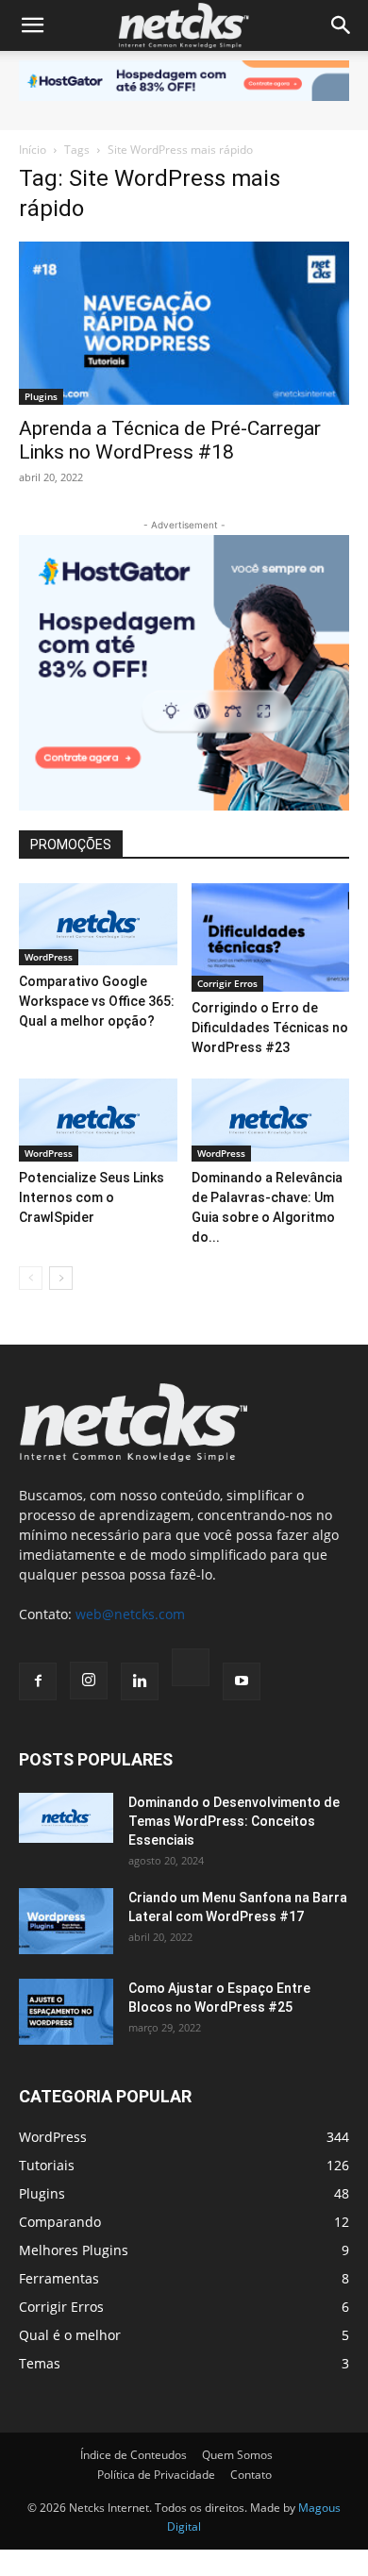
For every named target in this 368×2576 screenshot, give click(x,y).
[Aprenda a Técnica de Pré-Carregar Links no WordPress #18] (184, 323)
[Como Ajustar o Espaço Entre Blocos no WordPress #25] (66, 2012)
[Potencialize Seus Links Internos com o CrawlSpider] (98, 1120)
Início (33, 150)
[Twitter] (191, 1670)
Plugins (41, 396)
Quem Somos (237, 2455)
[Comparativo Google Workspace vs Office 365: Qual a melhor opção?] (98, 925)
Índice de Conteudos (134, 2455)
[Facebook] (38, 1681)
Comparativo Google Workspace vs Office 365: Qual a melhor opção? (97, 1001)
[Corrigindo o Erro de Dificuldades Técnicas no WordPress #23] (271, 937)
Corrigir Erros (227, 983)
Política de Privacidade (156, 2475)
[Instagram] (89, 1681)
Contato (251, 2475)
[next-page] (61, 1278)
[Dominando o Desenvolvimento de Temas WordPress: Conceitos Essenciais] (66, 1817)
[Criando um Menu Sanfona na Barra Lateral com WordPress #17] (66, 1921)
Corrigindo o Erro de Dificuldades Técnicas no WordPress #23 (270, 1028)
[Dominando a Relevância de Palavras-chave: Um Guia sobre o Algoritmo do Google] (271, 1120)
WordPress (49, 957)
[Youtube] (242, 1681)
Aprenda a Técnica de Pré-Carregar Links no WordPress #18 (170, 440)
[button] (32, 25)
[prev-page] (31, 1278)
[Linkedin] (140, 1681)
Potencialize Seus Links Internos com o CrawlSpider (92, 1197)
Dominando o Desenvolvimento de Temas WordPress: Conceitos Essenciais (234, 1821)
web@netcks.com (130, 1614)
